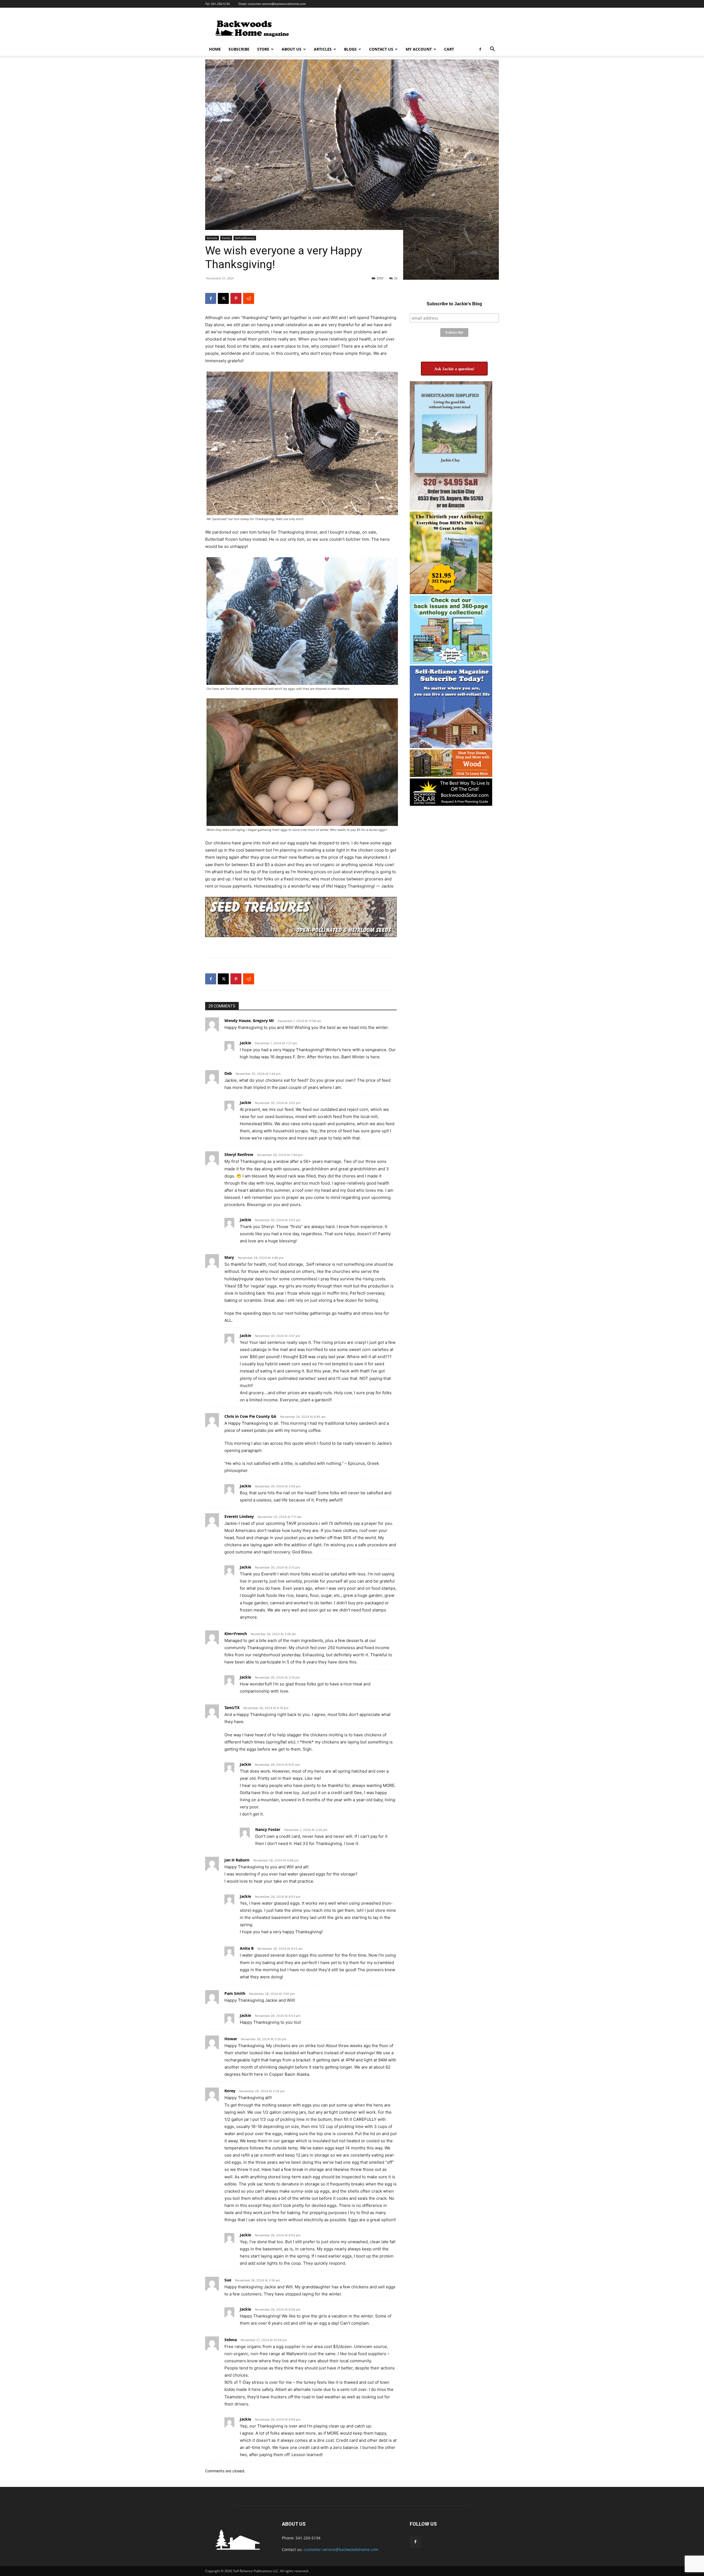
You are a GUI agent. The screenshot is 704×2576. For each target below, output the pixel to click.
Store (263, 49)
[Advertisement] (399, 28)
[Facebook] (480, 49)
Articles (323, 49)
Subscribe (239, 49)
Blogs (350, 49)
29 (396, 278)
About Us (291, 49)
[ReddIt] (249, 298)
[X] (223, 298)
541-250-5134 (220, 4)
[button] (492, 50)
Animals (212, 238)
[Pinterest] (236, 298)
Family (226, 238)
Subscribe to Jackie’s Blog (454, 304)
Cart (449, 49)
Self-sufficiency (245, 238)
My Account (419, 49)
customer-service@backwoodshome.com (277, 4)
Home (215, 49)
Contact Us (381, 49)
